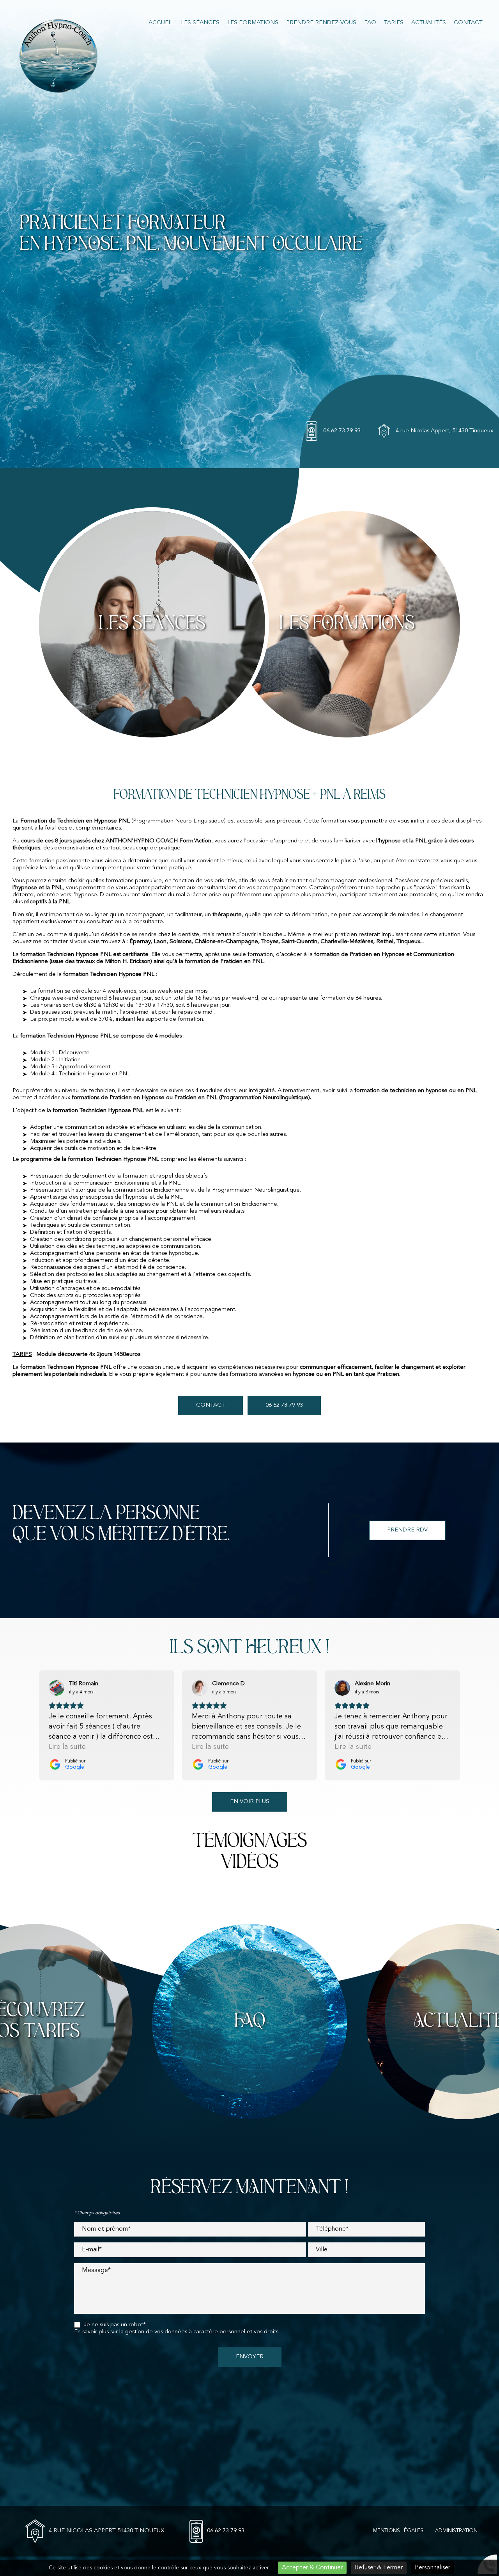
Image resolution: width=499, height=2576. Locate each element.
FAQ (370, 23)
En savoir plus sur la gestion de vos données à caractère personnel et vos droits (176, 2332)
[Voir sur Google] (57, 1688)
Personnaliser (433, 2568)
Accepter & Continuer (312, 2568)
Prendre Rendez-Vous (321, 23)
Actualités (429, 23)
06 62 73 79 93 (342, 431)
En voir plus (250, 1802)
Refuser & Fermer (379, 2568)
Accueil (161, 23)
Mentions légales (398, 2531)
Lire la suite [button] (67, 1747)
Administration (456, 2531)
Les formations (253, 23)
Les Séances (200, 23)
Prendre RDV (407, 1530)
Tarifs (394, 23)
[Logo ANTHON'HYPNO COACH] (58, 57)
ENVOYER (250, 2357)
